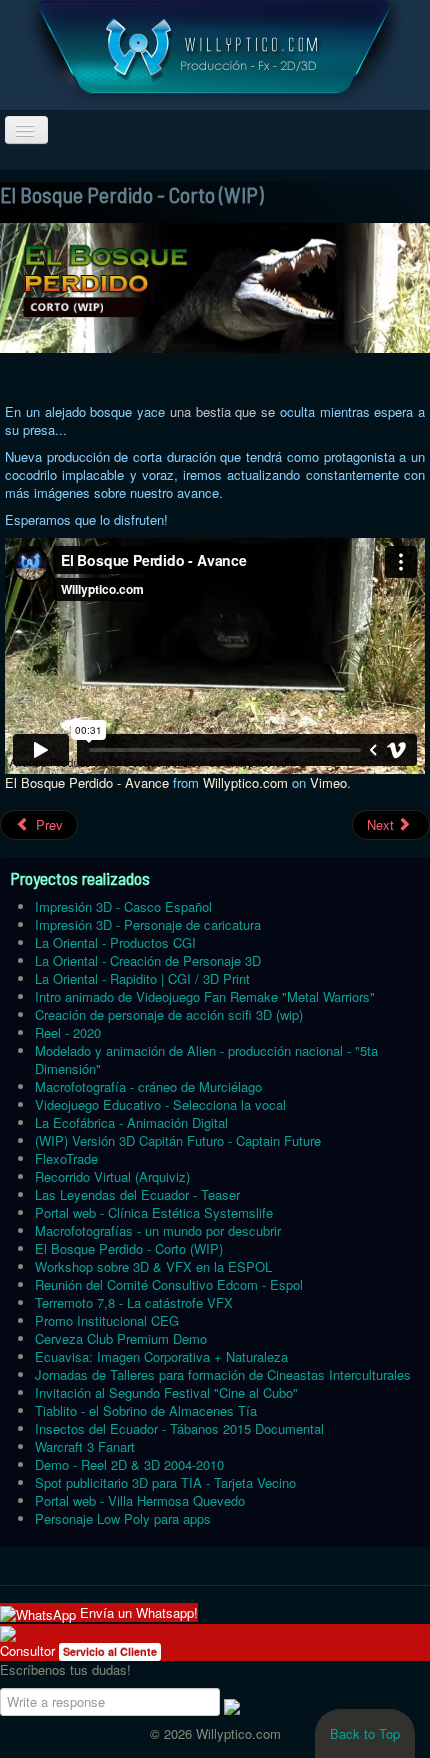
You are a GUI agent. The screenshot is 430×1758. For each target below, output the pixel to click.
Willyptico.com (245, 782)
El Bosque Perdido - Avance (87, 782)
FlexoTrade (66, 1158)
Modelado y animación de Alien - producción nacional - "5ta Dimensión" (206, 1059)
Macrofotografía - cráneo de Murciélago (148, 1086)
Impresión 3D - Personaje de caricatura (148, 924)
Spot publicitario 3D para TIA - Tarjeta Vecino (165, 1482)
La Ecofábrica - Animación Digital (131, 1122)
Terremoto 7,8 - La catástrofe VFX (134, 1302)
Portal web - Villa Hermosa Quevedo (140, 1500)
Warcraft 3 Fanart (85, 1446)
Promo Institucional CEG (107, 1320)
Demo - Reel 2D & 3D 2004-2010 (129, 1464)
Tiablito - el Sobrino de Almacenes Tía (146, 1410)
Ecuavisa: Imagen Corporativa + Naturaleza (161, 1356)
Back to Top (365, 1733)
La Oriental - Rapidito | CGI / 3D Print (142, 978)
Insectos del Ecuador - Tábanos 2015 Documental (179, 1428)
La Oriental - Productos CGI (115, 942)
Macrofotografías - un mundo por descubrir (158, 1230)
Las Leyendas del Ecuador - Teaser (137, 1194)
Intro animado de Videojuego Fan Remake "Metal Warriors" (205, 996)
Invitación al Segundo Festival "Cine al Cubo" (166, 1392)
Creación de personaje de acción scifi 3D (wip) (169, 1014)
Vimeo (328, 782)
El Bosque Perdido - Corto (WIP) (129, 1248)
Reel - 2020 (68, 1032)
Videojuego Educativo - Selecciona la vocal (160, 1104)
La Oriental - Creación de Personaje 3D (148, 960)
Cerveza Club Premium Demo (121, 1338)
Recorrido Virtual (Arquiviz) (112, 1176)
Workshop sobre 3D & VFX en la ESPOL (153, 1266)
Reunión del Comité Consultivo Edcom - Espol (169, 1284)
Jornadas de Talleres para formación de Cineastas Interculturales (223, 1374)
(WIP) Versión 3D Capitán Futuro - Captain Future (178, 1140)
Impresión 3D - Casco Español (123, 906)
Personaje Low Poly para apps (123, 1518)
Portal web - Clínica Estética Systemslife (154, 1212)
